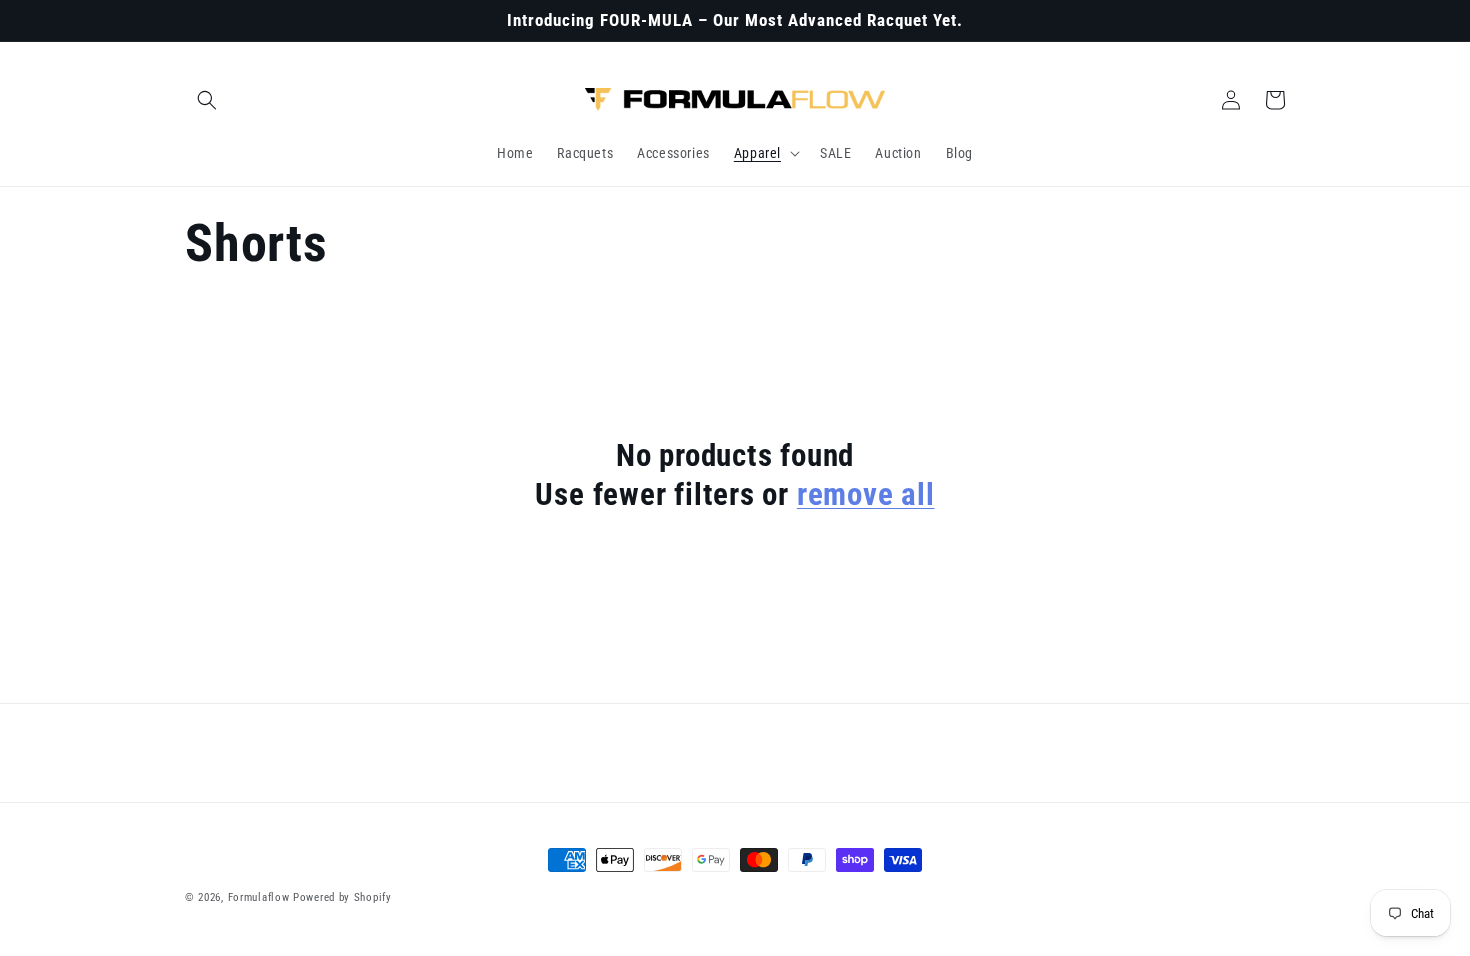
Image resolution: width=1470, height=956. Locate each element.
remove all (866, 494)
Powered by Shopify (342, 897)
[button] (207, 100)
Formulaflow (259, 897)
